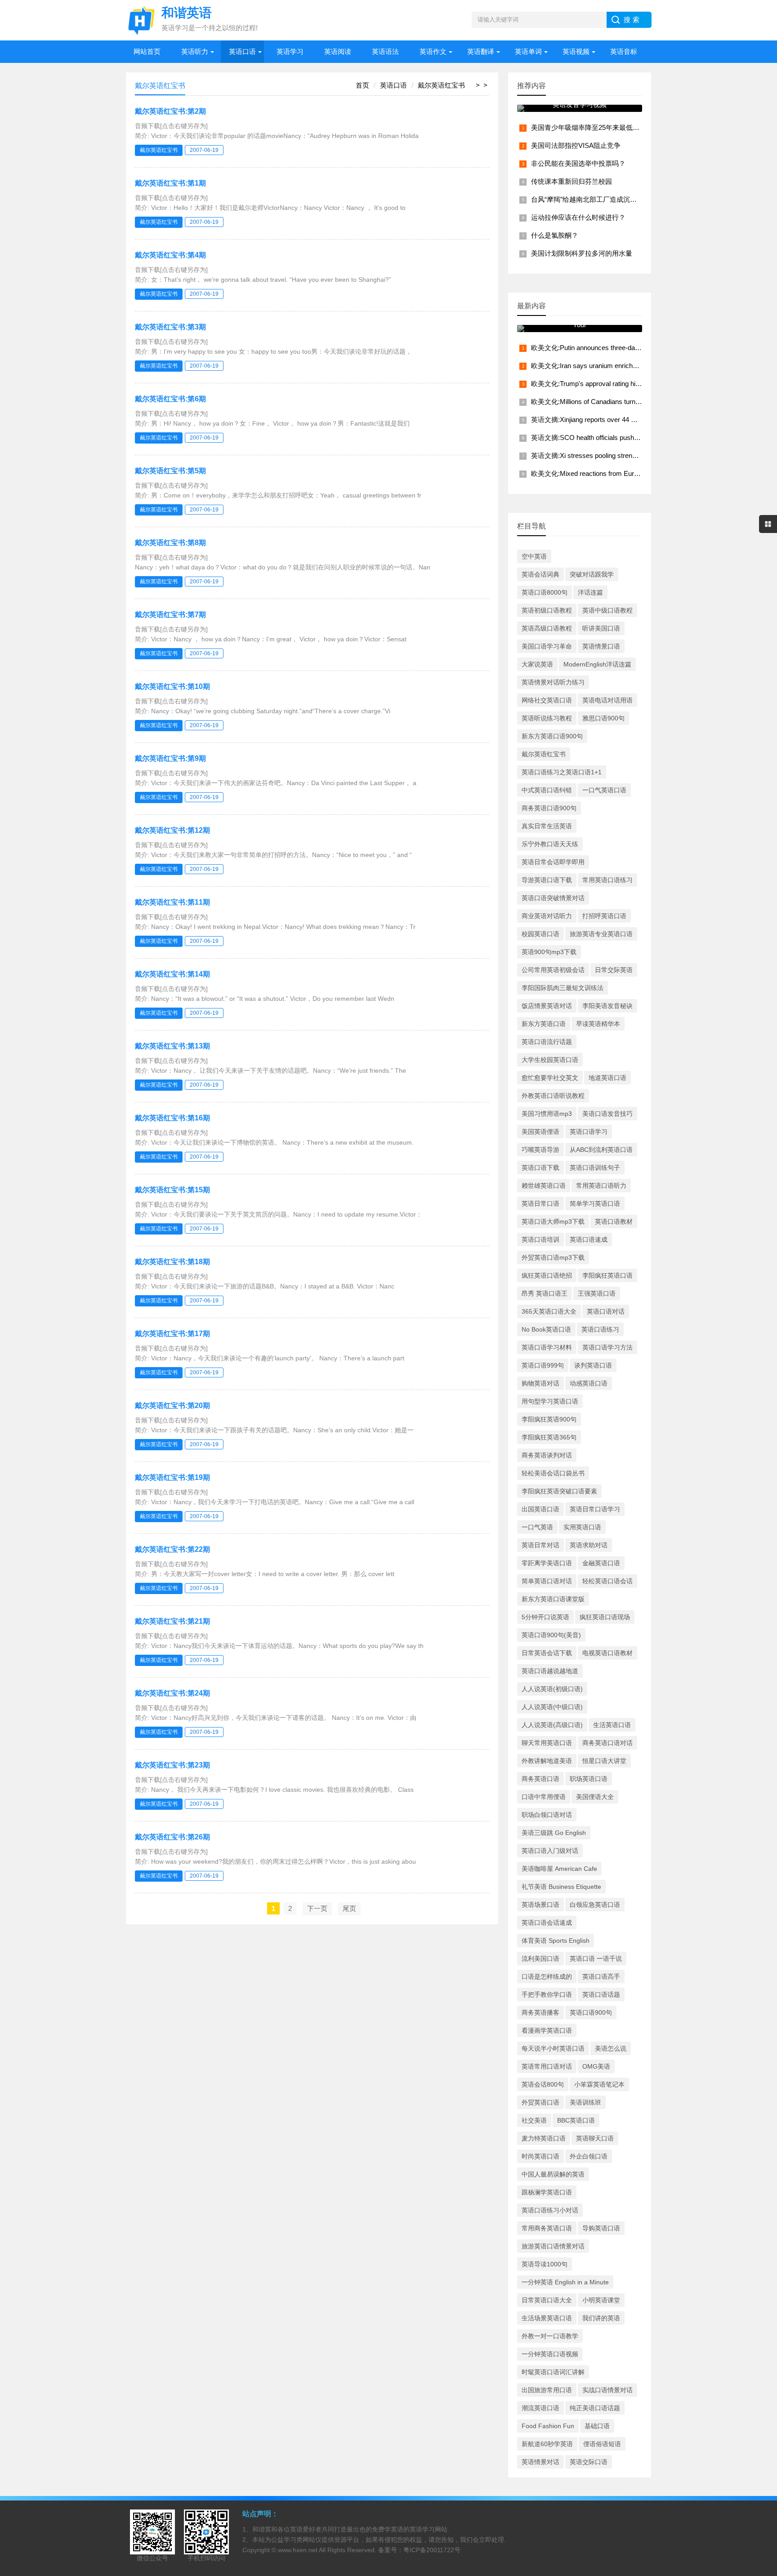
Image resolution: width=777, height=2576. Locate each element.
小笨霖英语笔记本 (599, 2084)
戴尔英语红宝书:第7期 (170, 615)
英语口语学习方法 (607, 1347)
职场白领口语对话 (547, 1815)
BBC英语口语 (576, 2120)
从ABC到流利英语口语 (601, 1150)
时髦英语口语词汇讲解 (553, 2372)
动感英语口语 (589, 1383)
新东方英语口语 (544, 1024)
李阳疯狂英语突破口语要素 (559, 1491)
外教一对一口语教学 (550, 2336)
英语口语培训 (540, 1239)
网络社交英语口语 (547, 700)
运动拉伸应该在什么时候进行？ (578, 217)
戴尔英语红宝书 (441, 85)
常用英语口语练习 (607, 880)
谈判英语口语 (593, 1365)
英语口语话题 (601, 1994)
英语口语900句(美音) (551, 1635)
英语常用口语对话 (547, 2066)
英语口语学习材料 (547, 1347)
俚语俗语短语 (602, 2444)
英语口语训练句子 (595, 1168)
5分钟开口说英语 (545, 1617)
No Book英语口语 (546, 1329)
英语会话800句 (543, 2084)
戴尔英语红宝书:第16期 (172, 1118)
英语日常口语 (540, 1204)
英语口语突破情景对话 (553, 898)
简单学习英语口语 (595, 1204)
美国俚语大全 (595, 1797)
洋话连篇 (590, 592)
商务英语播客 (540, 2012)
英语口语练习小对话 (550, 2210)
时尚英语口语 (540, 2156)
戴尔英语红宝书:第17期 (172, 1334)
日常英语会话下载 (547, 1653)
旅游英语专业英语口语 (601, 934)
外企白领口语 (589, 2156)
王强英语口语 (597, 1293)
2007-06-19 (204, 150)
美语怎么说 (611, 2048)
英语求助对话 (589, 1545)
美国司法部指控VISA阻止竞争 (576, 145)
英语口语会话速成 (547, 1923)
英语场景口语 (540, 1905)
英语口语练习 (600, 1329)
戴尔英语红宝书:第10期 (172, 686)
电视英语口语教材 (607, 1653)
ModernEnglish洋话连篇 (597, 664)
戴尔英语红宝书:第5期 (170, 471)
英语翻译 (481, 51)
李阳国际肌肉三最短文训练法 (563, 988)
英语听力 (195, 51)
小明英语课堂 (601, 2300)
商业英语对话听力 (547, 916)
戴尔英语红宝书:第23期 (172, 1765)
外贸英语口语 (540, 2102)
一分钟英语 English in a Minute (565, 2282)
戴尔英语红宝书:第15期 (172, 1190)
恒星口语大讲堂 (604, 1761)
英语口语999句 (543, 1365)
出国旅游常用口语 (547, 2390)
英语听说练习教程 (547, 718)
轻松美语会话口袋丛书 (553, 1473)
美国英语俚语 (540, 1132)
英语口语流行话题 (547, 1042)
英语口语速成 (589, 1239)
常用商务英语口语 (547, 2228)
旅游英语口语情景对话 (553, 2246)
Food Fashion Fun (548, 2426)
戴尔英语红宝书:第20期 (172, 1406)
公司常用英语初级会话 (553, 970)
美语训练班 (585, 2102)
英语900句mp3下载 (549, 952)
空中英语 (534, 556)
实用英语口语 (582, 1527)
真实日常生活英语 (547, 826)
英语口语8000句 (545, 592)
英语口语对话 (606, 1311)
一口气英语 (537, 1527)
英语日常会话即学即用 (553, 862)
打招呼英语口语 (604, 916)
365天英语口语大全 (549, 1311)
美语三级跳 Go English (554, 1833)
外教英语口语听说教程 (553, 1096)
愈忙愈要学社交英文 (550, 1078)
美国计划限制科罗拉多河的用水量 (582, 253)
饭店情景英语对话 (547, 1006)
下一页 (317, 1908)
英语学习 (290, 51)
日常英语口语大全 (547, 2300)
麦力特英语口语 (544, 2138)
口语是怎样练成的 (547, 1976)
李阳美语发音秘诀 (607, 1006)
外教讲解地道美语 (547, 1761)
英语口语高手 (601, 1976)
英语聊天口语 (595, 2138)
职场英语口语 (589, 1779)
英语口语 (242, 51)
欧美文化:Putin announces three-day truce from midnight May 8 (624, 348)
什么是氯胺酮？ (555, 235)
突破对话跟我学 (592, 574)
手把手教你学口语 (547, 1994)
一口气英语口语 (604, 790)
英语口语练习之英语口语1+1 (562, 772)
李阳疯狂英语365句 (549, 1437)
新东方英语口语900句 (552, 736)
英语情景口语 (601, 646)
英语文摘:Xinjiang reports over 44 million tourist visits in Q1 (617, 420)
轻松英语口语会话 (607, 1581)
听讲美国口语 (601, 628)
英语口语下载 (540, 1168)
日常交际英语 (614, 970)
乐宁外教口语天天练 (550, 844)
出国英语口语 (540, 1509)
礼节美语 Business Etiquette (561, 1887)
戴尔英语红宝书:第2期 (170, 111)
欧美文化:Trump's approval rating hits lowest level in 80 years (621, 384)
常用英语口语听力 (601, 1186)
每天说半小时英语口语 (553, 2048)
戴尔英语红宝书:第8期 (170, 543)
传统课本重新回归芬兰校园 (572, 181)
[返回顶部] (759, 2309)
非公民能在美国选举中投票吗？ (578, 163)
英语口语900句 (591, 2012)
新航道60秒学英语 (547, 2444)
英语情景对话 (540, 2462)
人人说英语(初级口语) (552, 1689)
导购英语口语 (601, 2228)
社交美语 (534, 2120)
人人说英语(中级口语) (552, 1707)
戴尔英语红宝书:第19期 (172, 1477)
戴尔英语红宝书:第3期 (170, 327)
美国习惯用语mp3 (547, 1114)
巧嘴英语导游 (540, 1150)
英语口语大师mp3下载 (553, 1221)
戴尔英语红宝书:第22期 (172, 1549)
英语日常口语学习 (595, 1509)
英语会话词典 (540, 574)
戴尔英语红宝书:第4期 (170, 255)
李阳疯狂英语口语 (607, 1275)
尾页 (349, 1908)
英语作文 (433, 51)
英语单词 (528, 51)
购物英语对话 (540, 1383)
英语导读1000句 (545, 2264)
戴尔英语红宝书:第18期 (172, 1262)
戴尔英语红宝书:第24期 (172, 1693)
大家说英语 (537, 664)
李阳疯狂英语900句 (549, 1419)
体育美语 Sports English (556, 1941)
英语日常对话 (540, 1545)
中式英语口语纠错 (547, 790)
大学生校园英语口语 (550, 1060)
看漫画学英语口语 (547, 2030)
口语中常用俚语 (544, 1797)
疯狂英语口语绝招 (547, 1275)
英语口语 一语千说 (596, 1959)
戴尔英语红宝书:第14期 (172, 974)
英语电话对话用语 (607, 700)
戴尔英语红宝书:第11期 (172, 902)
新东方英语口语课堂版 (553, 1599)
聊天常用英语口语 (547, 1743)
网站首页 (147, 51)
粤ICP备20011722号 (432, 2550)
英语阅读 (338, 51)
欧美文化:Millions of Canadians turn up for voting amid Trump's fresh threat (641, 402)
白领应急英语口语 (595, 1905)
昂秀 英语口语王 (545, 1293)
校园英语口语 (540, 934)
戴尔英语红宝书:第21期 (172, 1621)
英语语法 (385, 51)
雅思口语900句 (603, 718)
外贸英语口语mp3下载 (553, 1257)
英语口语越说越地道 (550, 1671)
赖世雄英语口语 (544, 1186)
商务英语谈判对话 (547, 1455)
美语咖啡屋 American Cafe (559, 1869)
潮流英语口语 (540, 2408)
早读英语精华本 (598, 1024)
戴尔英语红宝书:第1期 (170, 183)
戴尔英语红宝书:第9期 (170, 758)
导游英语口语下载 (547, 880)
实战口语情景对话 (607, 2390)
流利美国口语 (540, 1959)
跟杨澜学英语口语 (547, 2192)
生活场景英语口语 (547, 2318)
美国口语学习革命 (547, 646)
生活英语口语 (612, 1725)
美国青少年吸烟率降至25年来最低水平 (589, 127)
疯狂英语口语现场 (605, 1617)
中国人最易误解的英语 (553, 2174)
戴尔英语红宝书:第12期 (172, 830)
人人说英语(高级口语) (552, 1725)
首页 (362, 85)
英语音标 (624, 51)
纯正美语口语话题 (595, 2408)
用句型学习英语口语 (550, 1401)
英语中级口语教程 (607, 610)
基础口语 (597, 2426)
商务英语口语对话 (607, 1743)
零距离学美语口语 (547, 1563)
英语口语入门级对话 (550, 1851)
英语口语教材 (614, 1221)
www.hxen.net (298, 2550)
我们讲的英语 (601, 2318)
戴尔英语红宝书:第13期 (172, 1046)
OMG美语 (596, 2066)
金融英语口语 (601, 1563)
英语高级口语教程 (547, 628)
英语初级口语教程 (547, 610)
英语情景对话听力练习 (553, 682)
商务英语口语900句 (549, 808)
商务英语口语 (540, 1779)
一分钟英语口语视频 (550, 2354)
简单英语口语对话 (547, 1581)
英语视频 (576, 51)
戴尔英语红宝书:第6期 (170, 399)
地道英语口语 (607, 1078)
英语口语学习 (589, 1132)
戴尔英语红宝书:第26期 (172, 1837)
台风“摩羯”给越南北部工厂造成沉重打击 (591, 199)
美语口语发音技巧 (607, 1114)
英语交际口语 (589, 2462)
